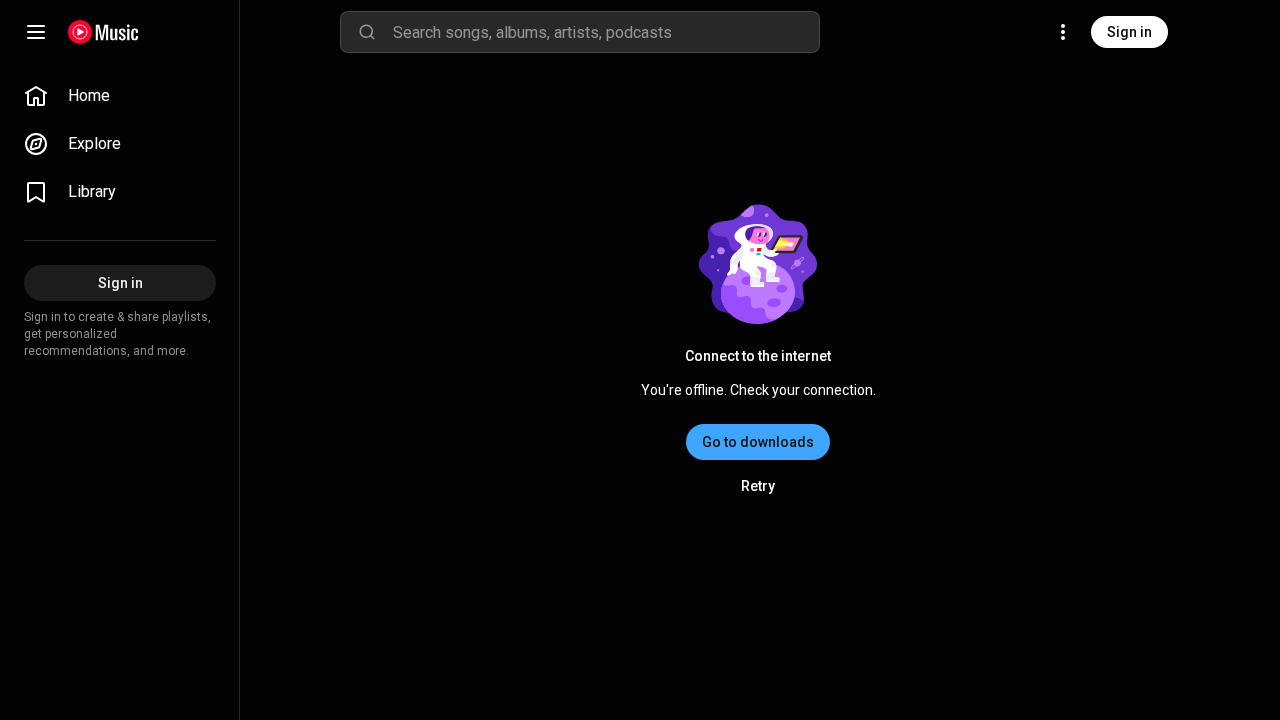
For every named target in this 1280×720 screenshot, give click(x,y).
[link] (120, 96)
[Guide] (36, 32)
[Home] (103, 32)
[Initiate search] (367, 32)
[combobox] (606, 32)
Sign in (1129, 32)
